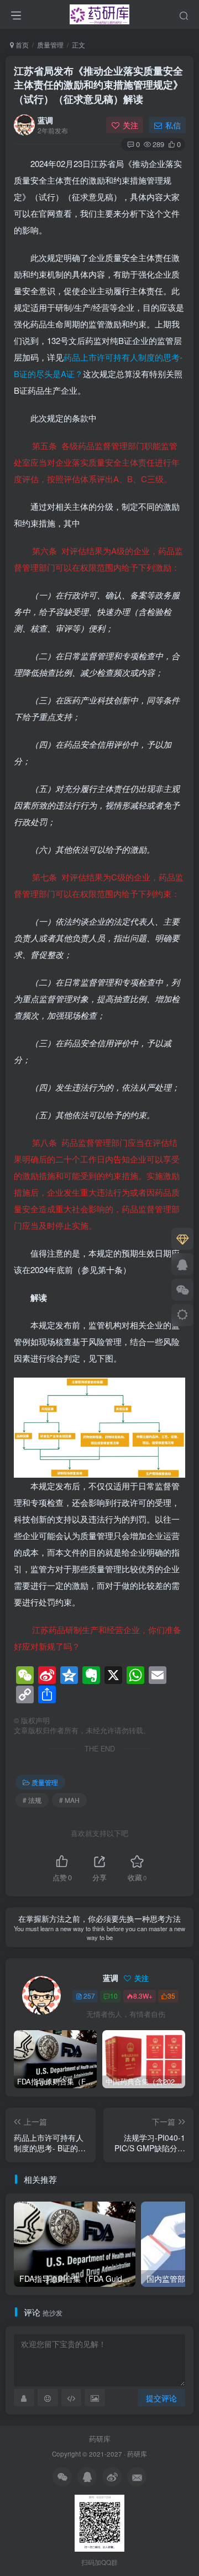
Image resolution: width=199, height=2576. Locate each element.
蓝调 (45, 120)
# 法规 (32, 1800)
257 (89, 1996)
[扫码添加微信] (182, 1290)
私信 (173, 125)
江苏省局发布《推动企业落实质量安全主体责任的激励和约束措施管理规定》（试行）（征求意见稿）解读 (98, 85)
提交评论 (161, 2398)
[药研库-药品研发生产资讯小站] (100, 13)
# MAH (69, 1800)
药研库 (100, 2439)
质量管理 (50, 45)
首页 (21, 45)
